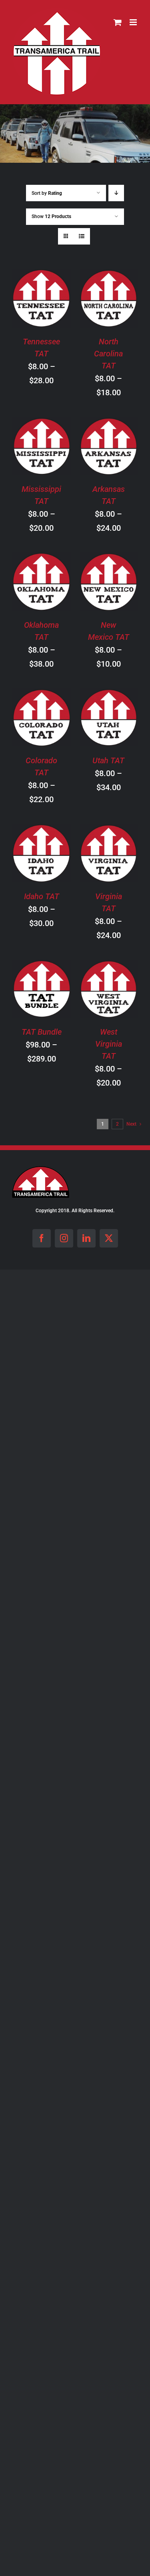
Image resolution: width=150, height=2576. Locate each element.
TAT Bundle (42, 1032)
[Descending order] (116, 193)
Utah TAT (108, 760)
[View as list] (82, 236)
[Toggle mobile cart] (118, 22)
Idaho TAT (42, 896)
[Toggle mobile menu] (134, 22)
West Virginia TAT (109, 1044)
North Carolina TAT (108, 354)
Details (48, 310)
